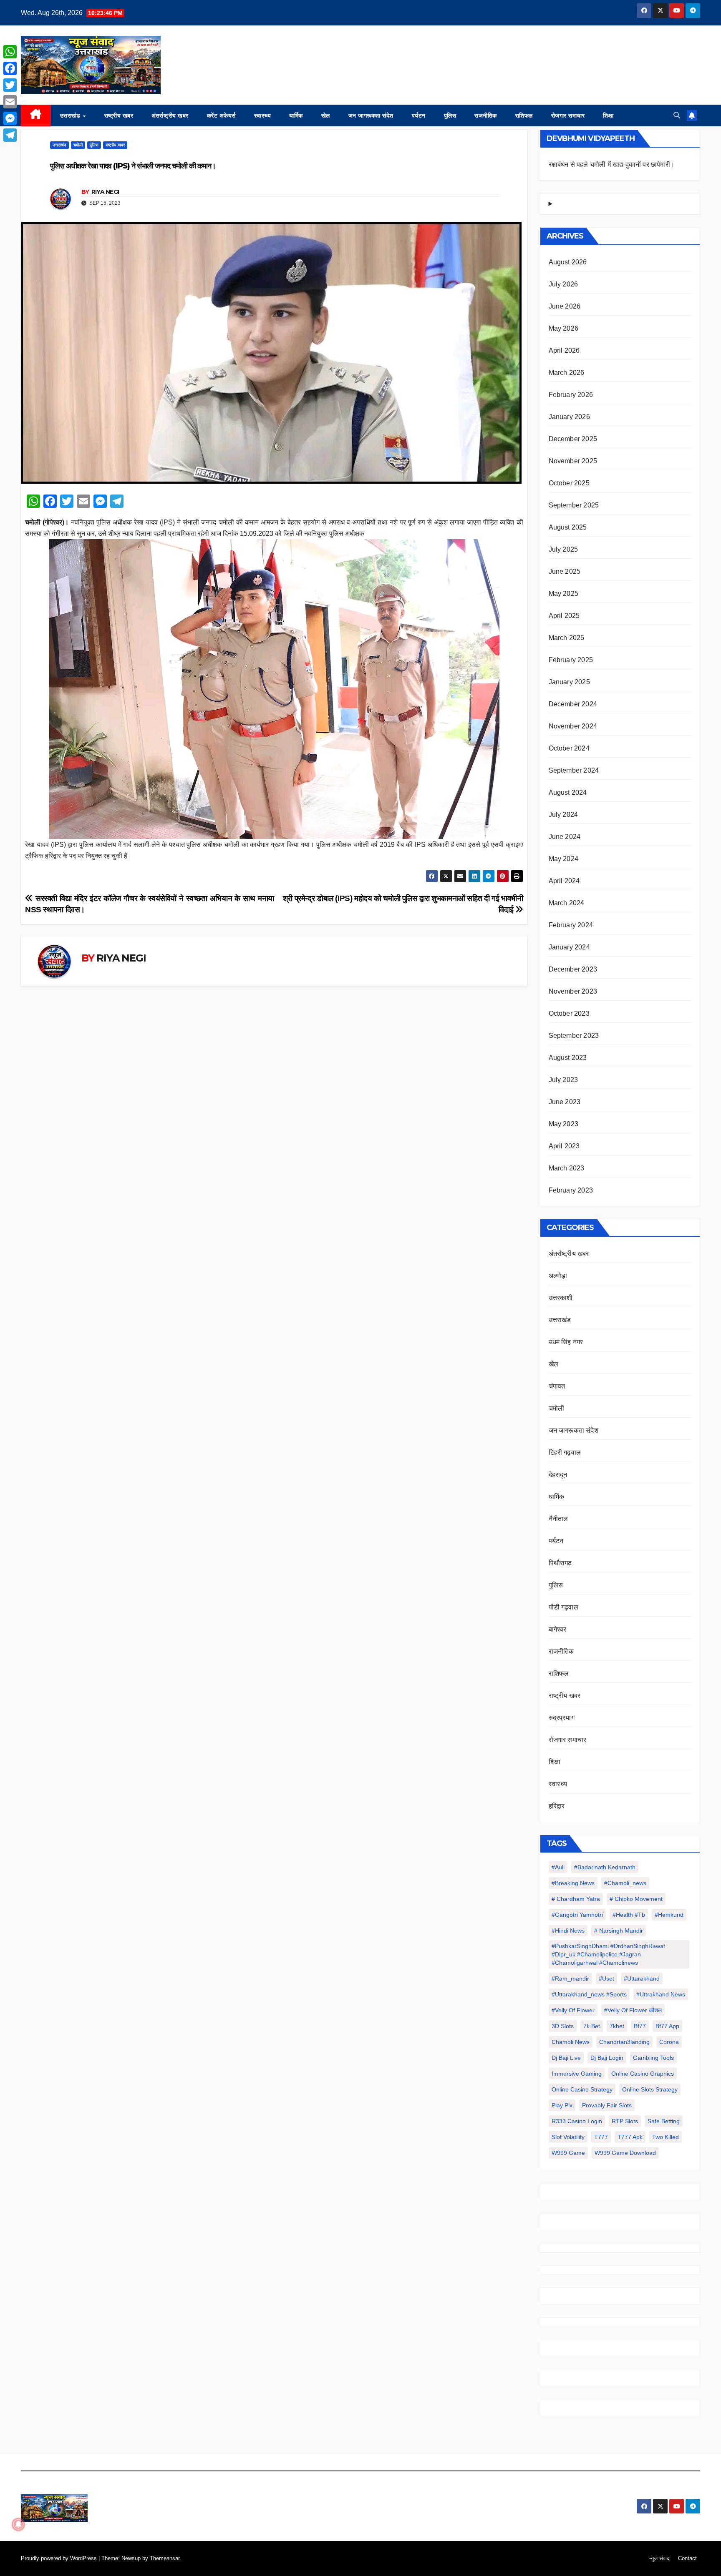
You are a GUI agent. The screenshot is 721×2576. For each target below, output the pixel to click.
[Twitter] (10, 85)
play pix (562, 2105)
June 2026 (565, 306)
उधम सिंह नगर (566, 1342)
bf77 (640, 2026)
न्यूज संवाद (659, 2558)
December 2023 (573, 969)
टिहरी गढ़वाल (565, 1452)
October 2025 (569, 483)
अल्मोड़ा (558, 1276)
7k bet (592, 2026)
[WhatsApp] (10, 52)
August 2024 (568, 792)
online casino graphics (643, 2074)
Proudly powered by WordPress (60, 2558)
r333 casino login (577, 2121)
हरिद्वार (557, 1806)
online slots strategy (650, 2089)
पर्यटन (419, 115)
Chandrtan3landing (624, 2042)
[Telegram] (10, 135)
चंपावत (557, 1386)
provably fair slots (607, 2105)
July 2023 (563, 1080)
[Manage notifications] (18, 2524)
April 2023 (564, 1146)
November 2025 (573, 461)
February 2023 (571, 1190)
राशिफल (524, 115)
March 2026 (567, 373)
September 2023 (574, 1036)
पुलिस (450, 115)
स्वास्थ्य (263, 115)
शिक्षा (608, 115)
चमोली (78, 145)
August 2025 (568, 527)
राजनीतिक (486, 115)
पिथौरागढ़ (560, 1563)
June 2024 (565, 837)
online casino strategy (582, 2089)
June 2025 (565, 571)
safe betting (664, 2121)
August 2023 (568, 1058)
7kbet (617, 2026)
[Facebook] (10, 68)
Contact (687, 2558)
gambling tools (653, 2058)
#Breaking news (573, 1883)
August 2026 (568, 262)
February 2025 (571, 660)
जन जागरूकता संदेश (371, 115)
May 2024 (564, 859)
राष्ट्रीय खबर (119, 115)
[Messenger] (10, 118)
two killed (666, 2137)
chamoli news (571, 2042)
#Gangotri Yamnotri (577, 1915)
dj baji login (607, 2058)
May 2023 (564, 1124)
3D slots (563, 2026)
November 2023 (573, 991)
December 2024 (573, 704)
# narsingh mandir (619, 1931)
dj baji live (566, 2058)
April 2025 (564, 616)
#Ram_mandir (570, 1978)
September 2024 (574, 770)
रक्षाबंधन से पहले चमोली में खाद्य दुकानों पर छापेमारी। (612, 164)
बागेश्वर (558, 1629)
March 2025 (567, 638)
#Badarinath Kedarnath (605, 1867)
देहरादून (558, 1475)
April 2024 (564, 881)
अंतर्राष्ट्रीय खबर (170, 115)
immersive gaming (577, 2074)
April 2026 (564, 350)
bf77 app (667, 2026)
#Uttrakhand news (661, 1994)
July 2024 (563, 815)
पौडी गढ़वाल (563, 1607)
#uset (606, 1978)
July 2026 (563, 284)
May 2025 (564, 594)
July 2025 (563, 549)
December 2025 (573, 439)
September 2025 (574, 505)
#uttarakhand (642, 1978)
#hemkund (669, 1915)
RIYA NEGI (105, 192)
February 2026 (571, 395)
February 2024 (571, 925)
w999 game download (625, 2153)
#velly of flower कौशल (633, 2010)
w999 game (568, 2153)
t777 (601, 2137)
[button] (677, 115)
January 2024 (569, 947)
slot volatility (568, 2137)
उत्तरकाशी (561, 1298)
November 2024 (573, 726)
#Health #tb (629, 1915)
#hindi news (568, 1931)
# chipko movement (636, 1899)
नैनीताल (558, 1519)
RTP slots (625, 2121)
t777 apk (630, 2137)
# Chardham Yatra (576, 1899)
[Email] (10, 102)
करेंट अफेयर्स (221, 115)
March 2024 (567, 903)
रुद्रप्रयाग (562, 1718)
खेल (326, 115)
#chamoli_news (625, 1883)
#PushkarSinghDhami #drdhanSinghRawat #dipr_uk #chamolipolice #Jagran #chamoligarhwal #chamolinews (608, 1954)
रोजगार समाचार (568, 115)
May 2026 (564, 328)
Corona (669, 2042)
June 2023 (565, 1102)
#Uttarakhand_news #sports (589, 1994)
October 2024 (569, 748)
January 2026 (569, 417)
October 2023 (569, 1013)
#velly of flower (573, 2010)
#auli (558, 1867)
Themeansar (165, 2558)
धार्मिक (296, 115)
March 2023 (567, 1168)
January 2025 (569, 682)
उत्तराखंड (71, 115)
